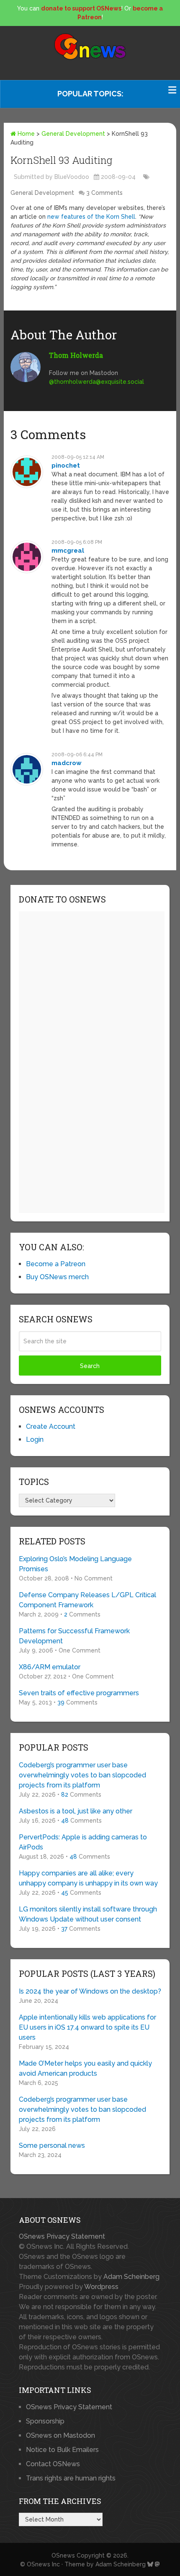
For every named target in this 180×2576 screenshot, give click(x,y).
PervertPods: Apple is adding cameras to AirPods (83, 1842)
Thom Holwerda (76, 355)
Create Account (51, 1426)
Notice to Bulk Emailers (62, 2450)
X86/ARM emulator (50, 1667)
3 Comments (104, 193)
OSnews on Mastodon (60, 2435)
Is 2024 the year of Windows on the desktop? (90, 1991)
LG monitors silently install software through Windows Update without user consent (88, 1914)
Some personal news (52, 2145)
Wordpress (101, 2287)
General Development (73, 134)
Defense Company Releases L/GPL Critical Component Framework (87, 1600)
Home (25, 134)
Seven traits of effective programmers (79, 1693)
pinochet (66, 466)
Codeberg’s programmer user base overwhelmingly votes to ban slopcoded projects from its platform (82, 1775)
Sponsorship (45, 2421)
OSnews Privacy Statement (62, 2236)
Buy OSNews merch (57, 1277)
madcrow (67, 763)
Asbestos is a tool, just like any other (76, 1811)
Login (35, 1439)
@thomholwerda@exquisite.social (96, 382)
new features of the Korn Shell (91, 217)
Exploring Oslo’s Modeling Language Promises (75, 1564)
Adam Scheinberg (131, 2277)
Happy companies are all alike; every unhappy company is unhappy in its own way (88, 1878)
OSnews (63, 2555)
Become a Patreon (56, 1264)
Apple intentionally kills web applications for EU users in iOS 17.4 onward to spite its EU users (87, 2027)
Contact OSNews (53, 2464)
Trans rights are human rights (71, 2478)
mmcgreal (68, 551)
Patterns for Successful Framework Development (74, 1636)
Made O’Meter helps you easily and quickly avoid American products (85, 2068)
